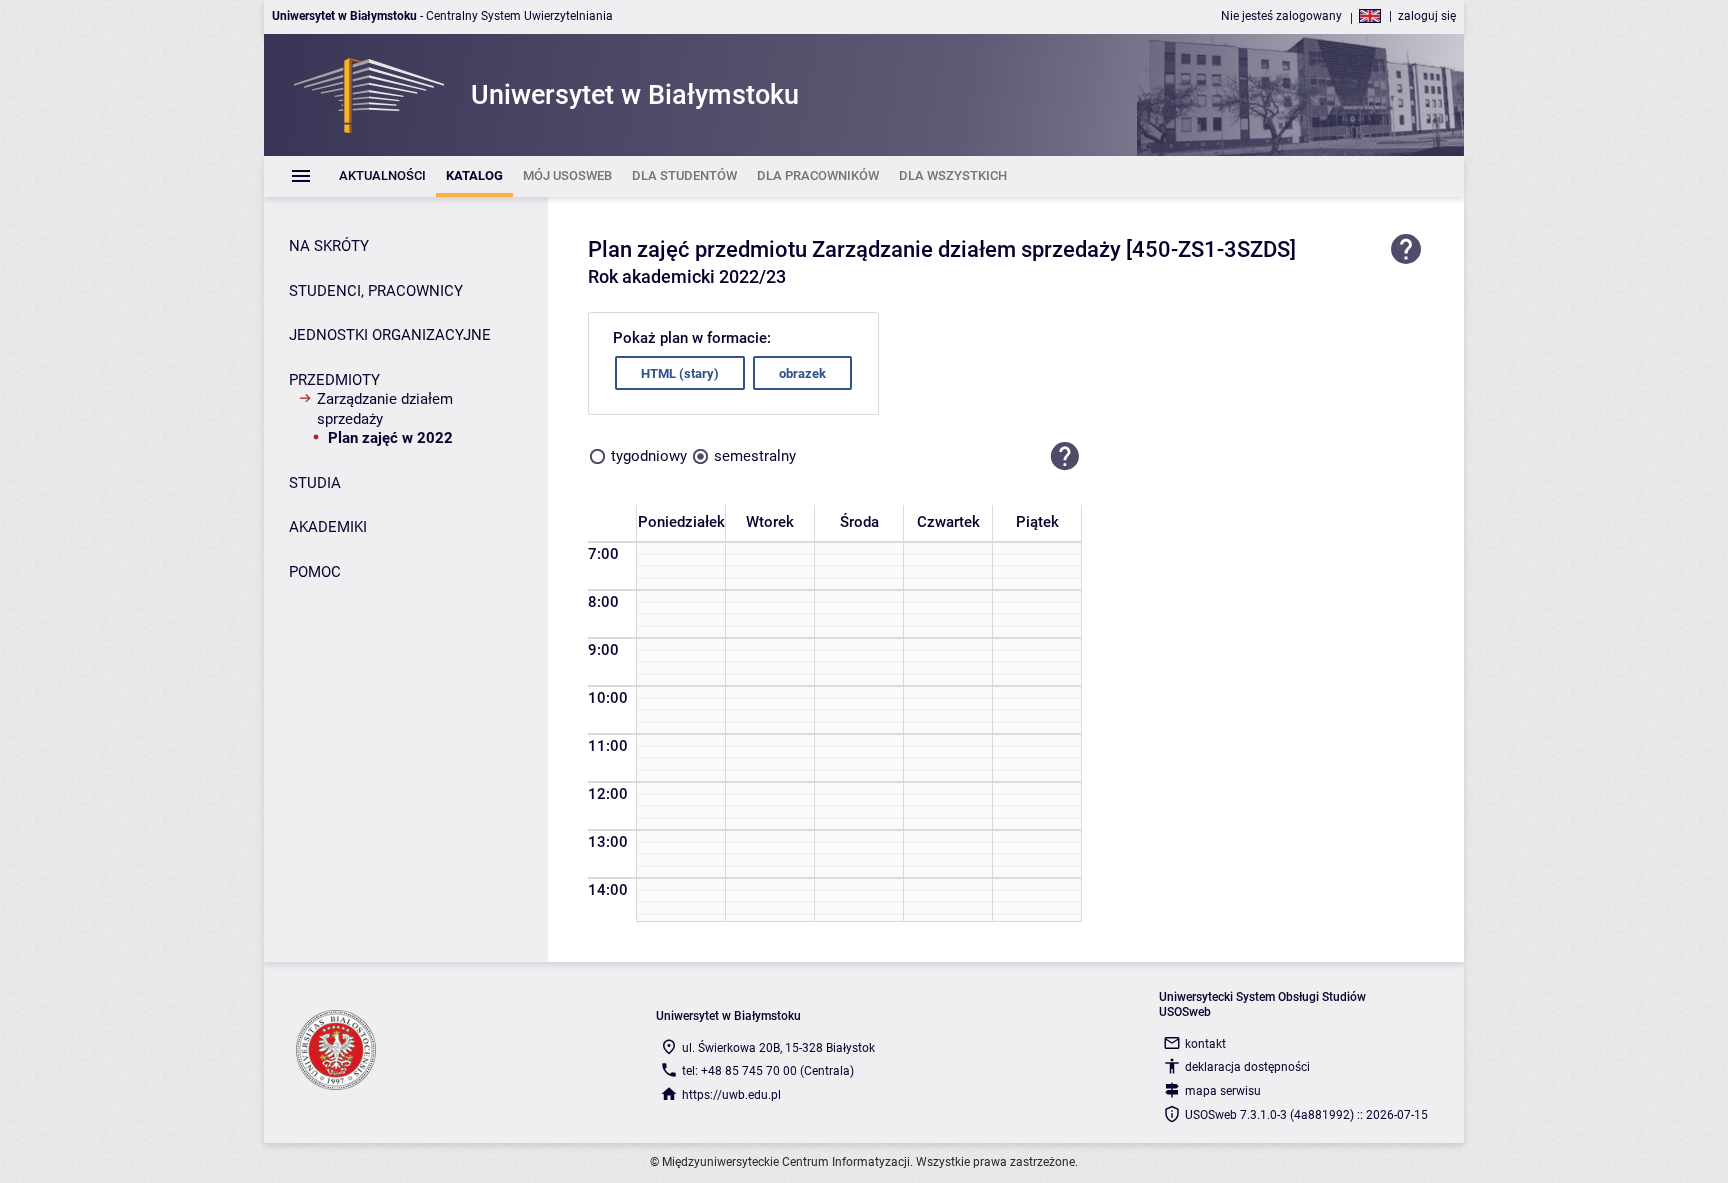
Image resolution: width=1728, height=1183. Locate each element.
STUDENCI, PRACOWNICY (376, 291)
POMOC (315, 572)
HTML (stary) (680, 373)
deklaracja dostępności (1247, 1067)
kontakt (1205, 1044)
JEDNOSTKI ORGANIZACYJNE (390, 335)
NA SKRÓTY (329, 246)
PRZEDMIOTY (334, 380)
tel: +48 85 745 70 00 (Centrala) (768, 1071)
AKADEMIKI (328, 527)
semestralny (755, 456)
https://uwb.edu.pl (731, 1095)
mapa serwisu (1223, 1091)
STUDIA (315, 483)
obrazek (802, 373)
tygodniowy (649, 456)
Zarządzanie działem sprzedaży (385, 409)
